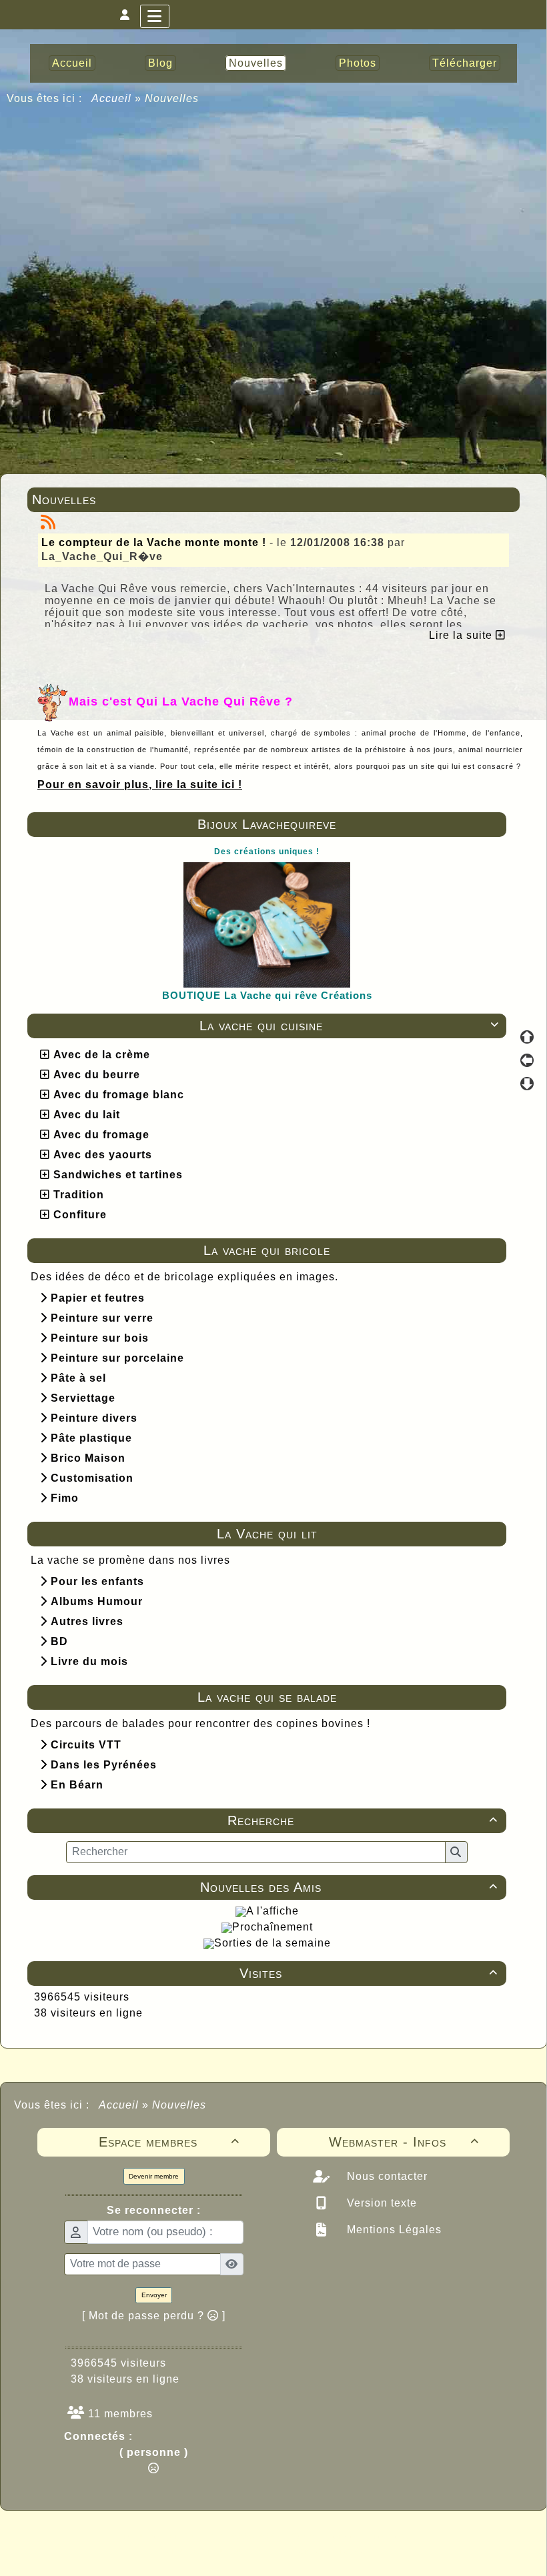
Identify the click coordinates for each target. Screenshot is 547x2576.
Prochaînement (272, 1927)
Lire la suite (462, 635)
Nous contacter (386, 2176)
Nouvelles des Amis (349, 1887)
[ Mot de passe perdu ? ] (154, 2316)
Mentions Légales (393, 2230)
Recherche (363, 1820)
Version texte (380, 2203)
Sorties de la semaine (272, 1943)
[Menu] (155, 16)
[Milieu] (527, 1060)
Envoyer (154, 2295)
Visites (369, 1973)
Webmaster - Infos (404, 2142)
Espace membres (169, 2142)
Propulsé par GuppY (168, 2536)
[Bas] (527, 1084)
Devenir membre (154, 2176)
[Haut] (527, 1037)
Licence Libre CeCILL (336, 2551)
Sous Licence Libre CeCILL (359, 2536)
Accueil (112, 98)
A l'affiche (272, 1911)
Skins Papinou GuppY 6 (218, 2551)
